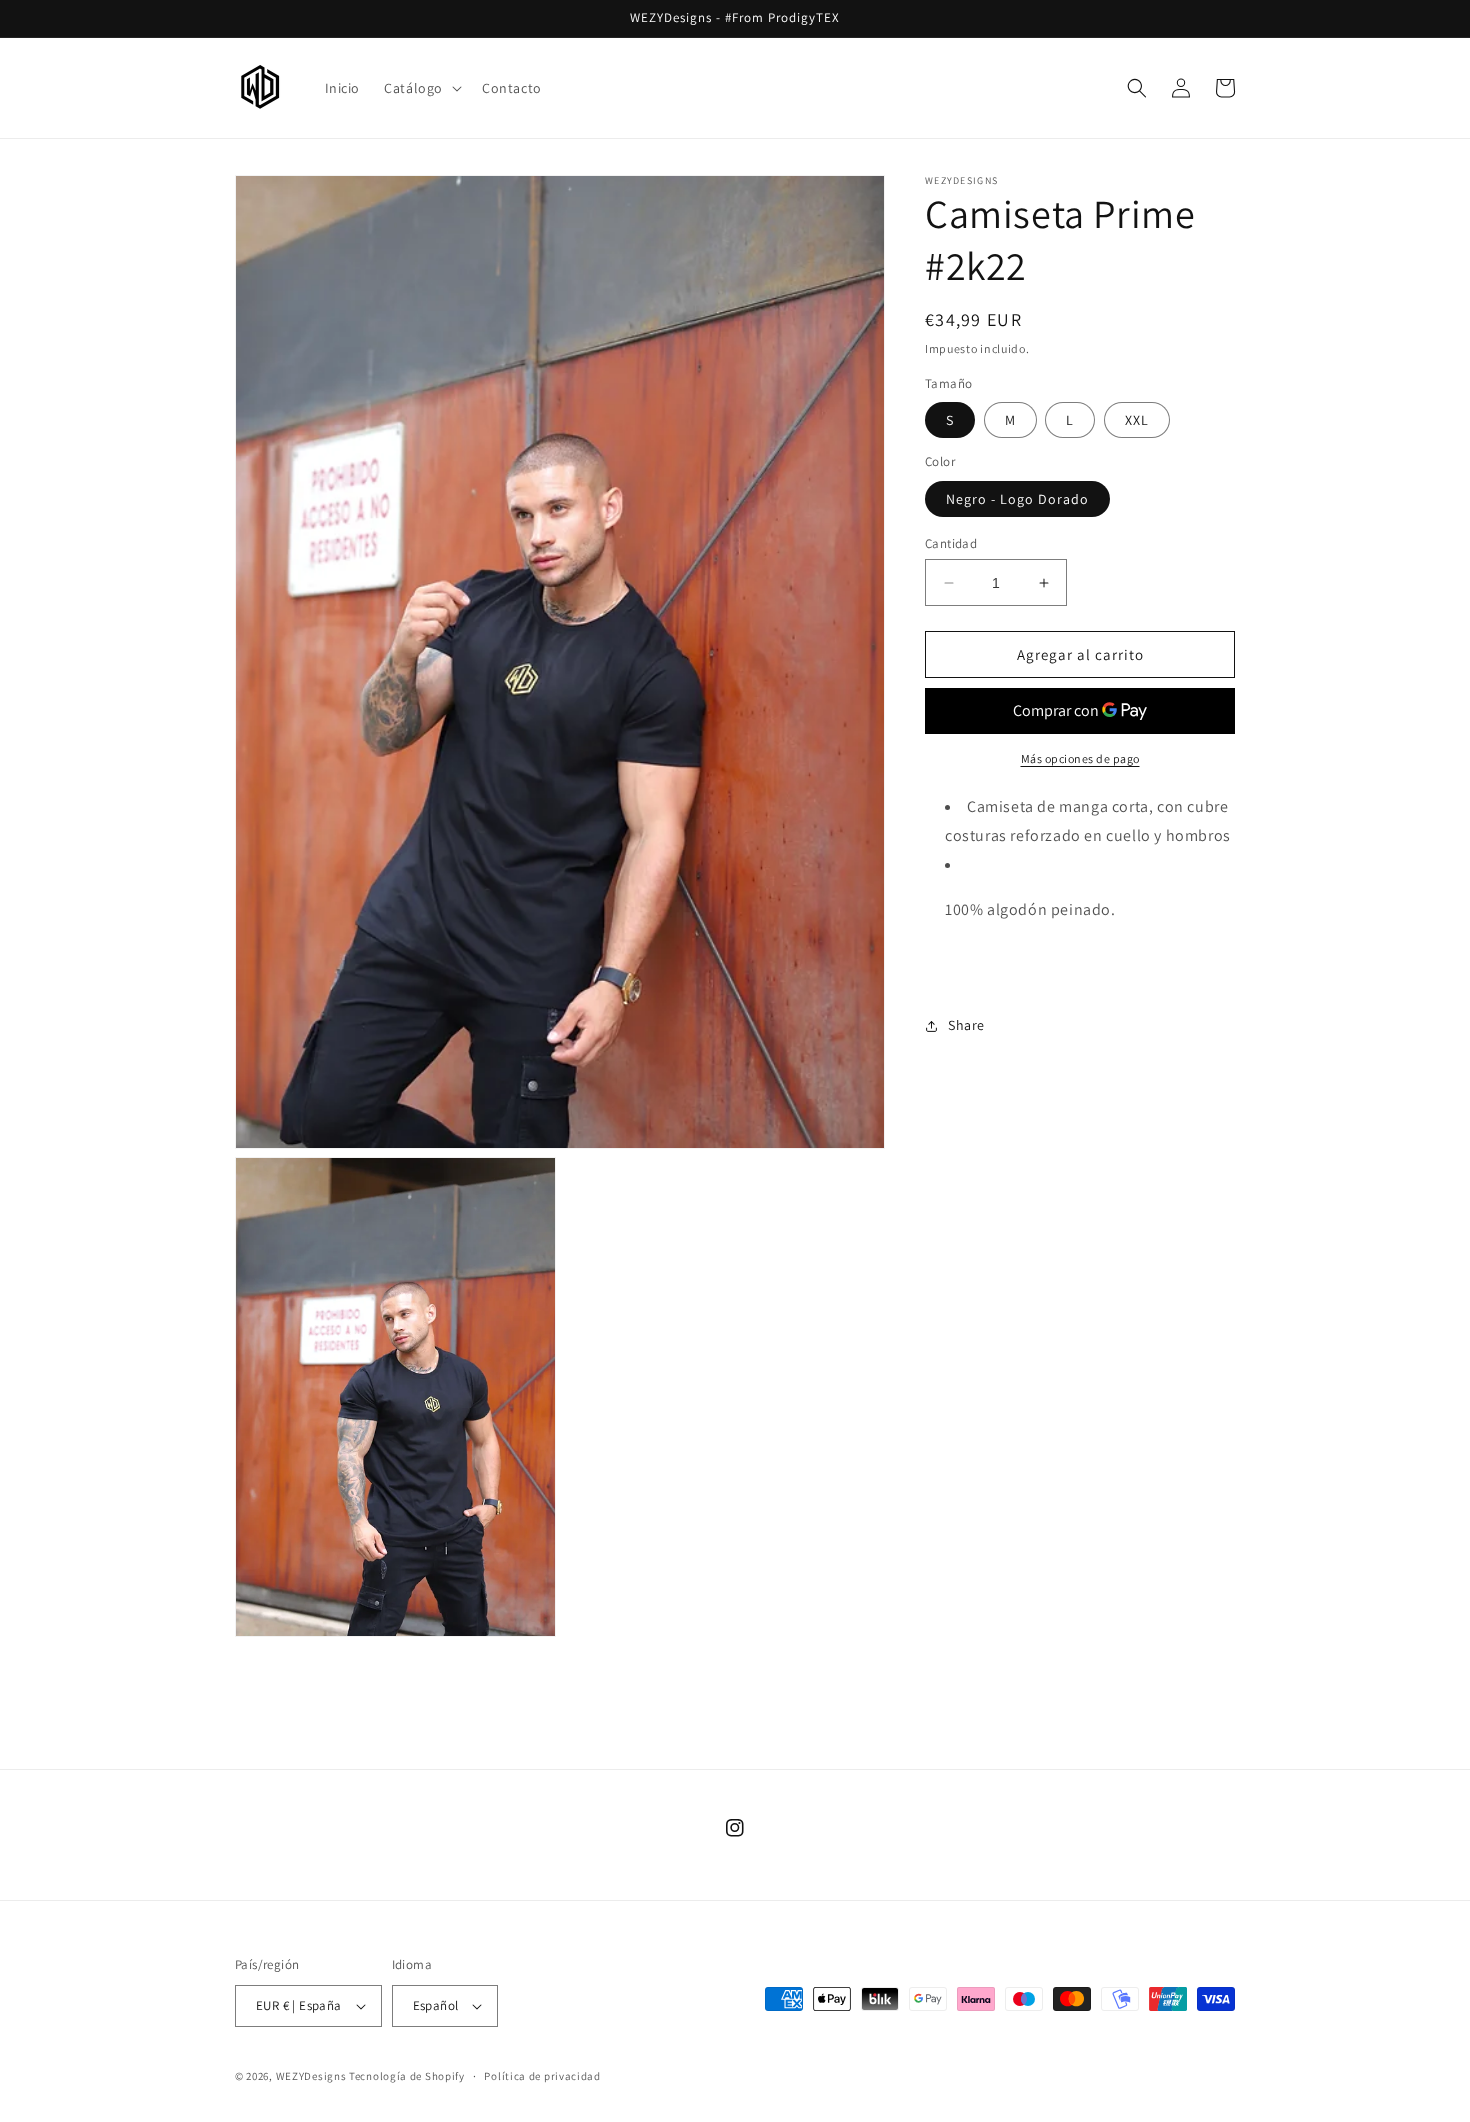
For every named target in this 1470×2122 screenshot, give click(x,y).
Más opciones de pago (1080, 759)
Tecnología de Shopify (407, 2076)
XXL (1137, 421)
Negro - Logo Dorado (1017, 499)
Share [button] (966, 1025)
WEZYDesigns (311, 2076)
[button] (421, 88)
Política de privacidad (542, 2076)
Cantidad (951, 543)
